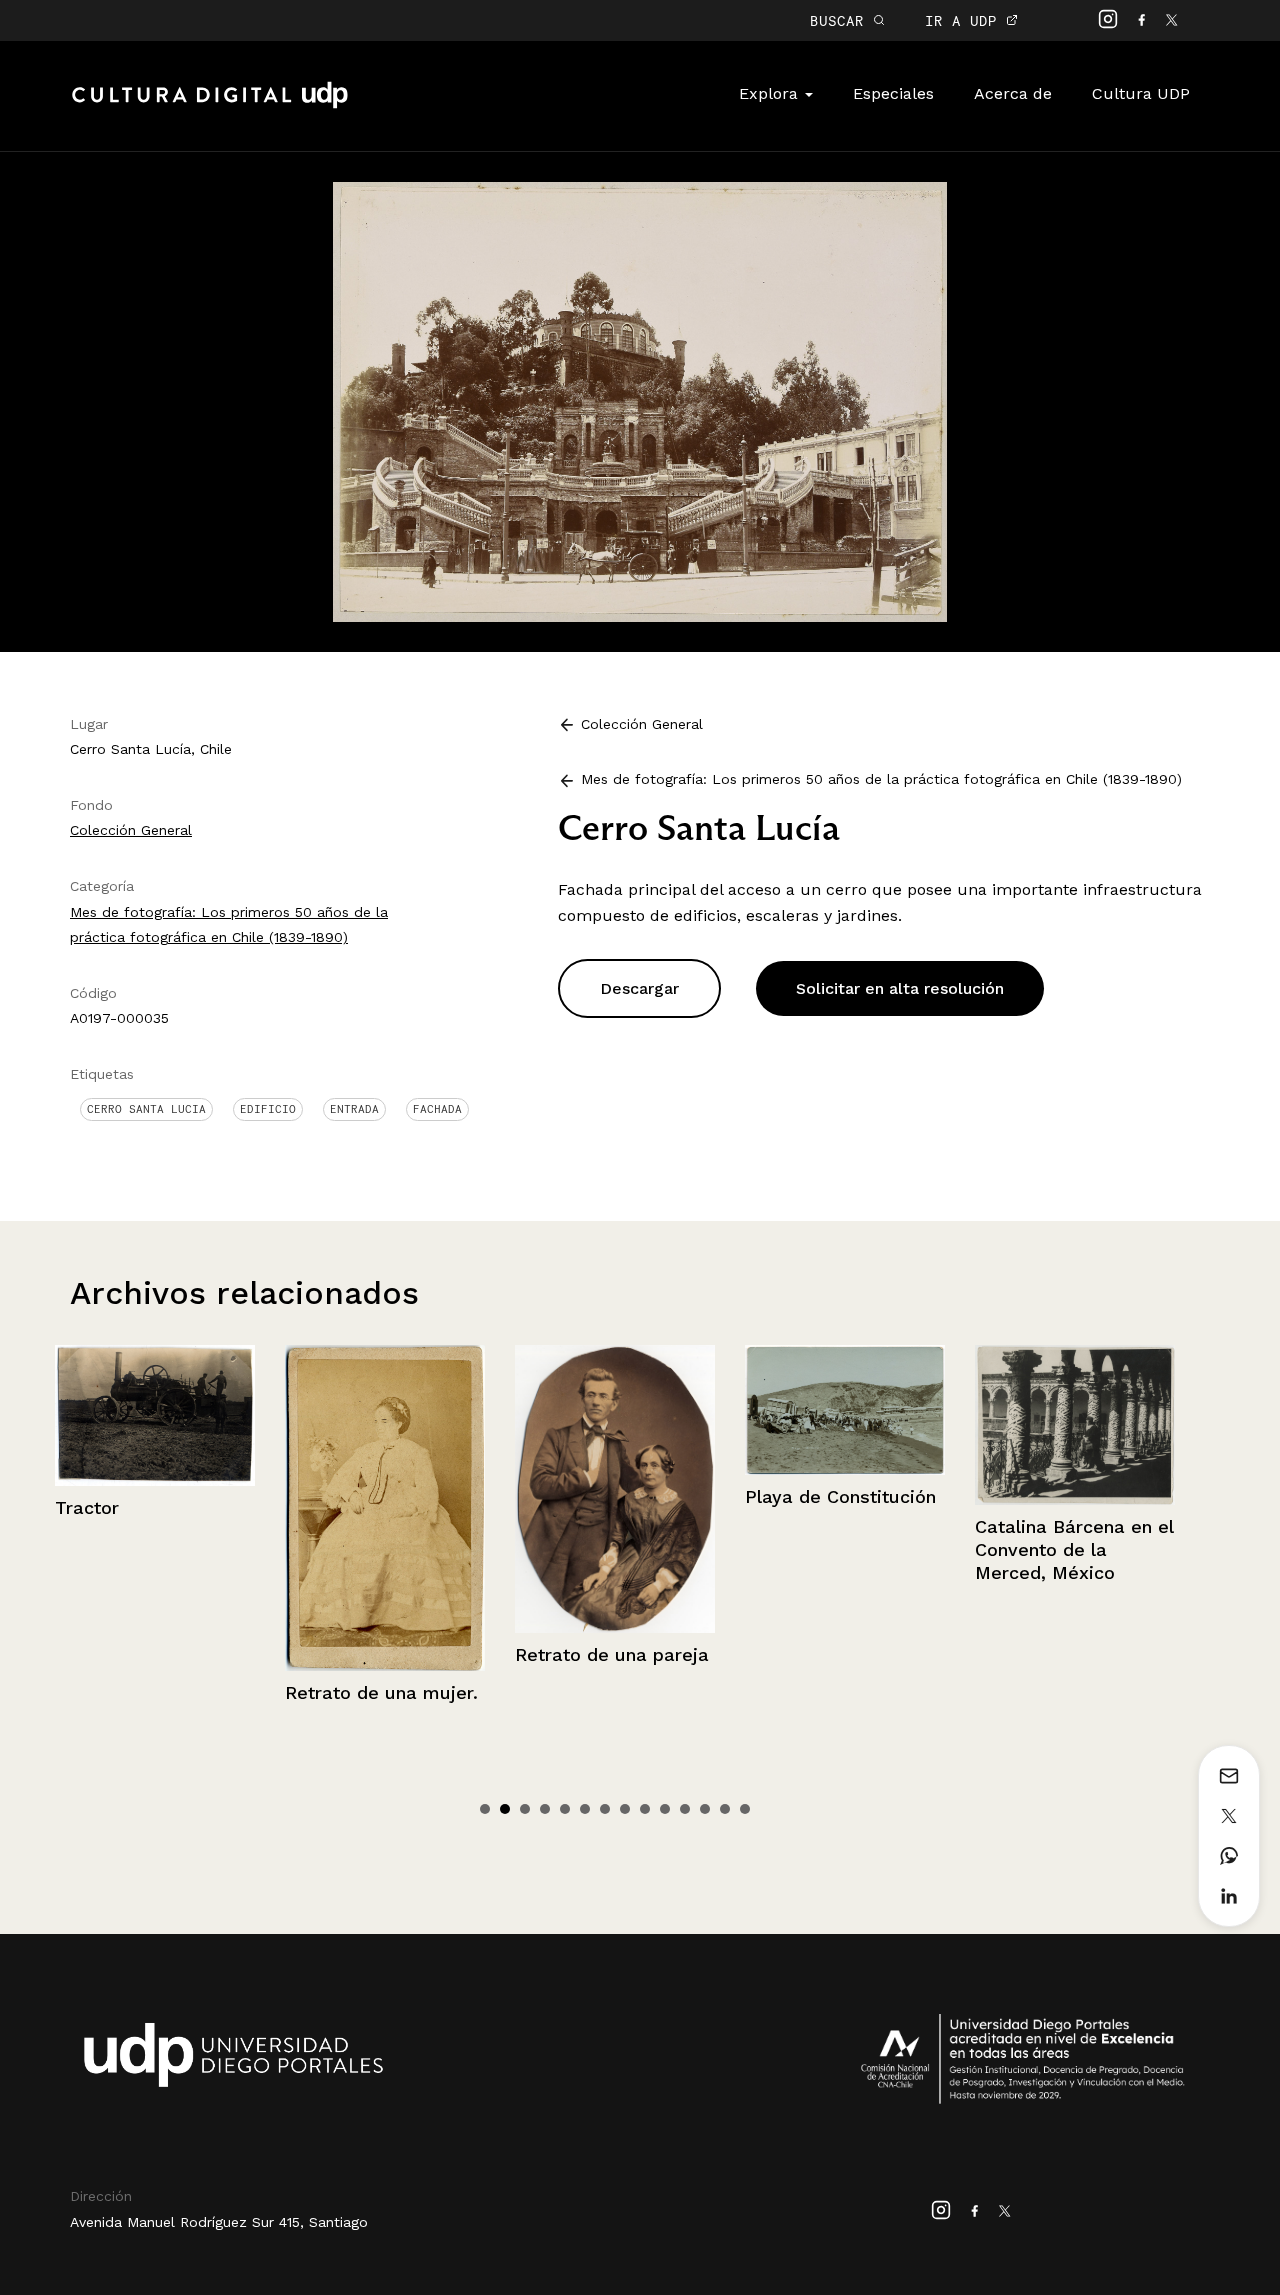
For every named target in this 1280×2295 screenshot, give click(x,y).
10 (665, 1809)
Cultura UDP (1141, 93)
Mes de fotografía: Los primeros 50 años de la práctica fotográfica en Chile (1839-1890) (881, 779)
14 (745, 1809)
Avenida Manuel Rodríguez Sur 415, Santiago (219, 2222)
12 (705, 1809)
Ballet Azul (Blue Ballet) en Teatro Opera (1049, 1580)
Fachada (437, 1109)
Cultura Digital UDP (210, 106)
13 (725, 1809)
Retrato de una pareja (382, 1654)
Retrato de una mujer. (151, 1692)
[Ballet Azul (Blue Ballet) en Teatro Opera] (1075, 1440)
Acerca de (1013, 93)
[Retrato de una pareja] (385, 1488)
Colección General (131, 830)
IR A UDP (965, 20)
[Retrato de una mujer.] (155, 1508)
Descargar (639, 988)
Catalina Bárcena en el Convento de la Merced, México (844, 1550)
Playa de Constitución (610, 1496)
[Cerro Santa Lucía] (640, 400)
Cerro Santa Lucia (146, 1109)
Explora (771, 93)
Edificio (268, 1109)
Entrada (354, 1109)
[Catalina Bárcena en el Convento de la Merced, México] (845, 1424)
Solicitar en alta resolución (900, 988)
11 (685, 1809)
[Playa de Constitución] (615, 1410)
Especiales (893, 93)
